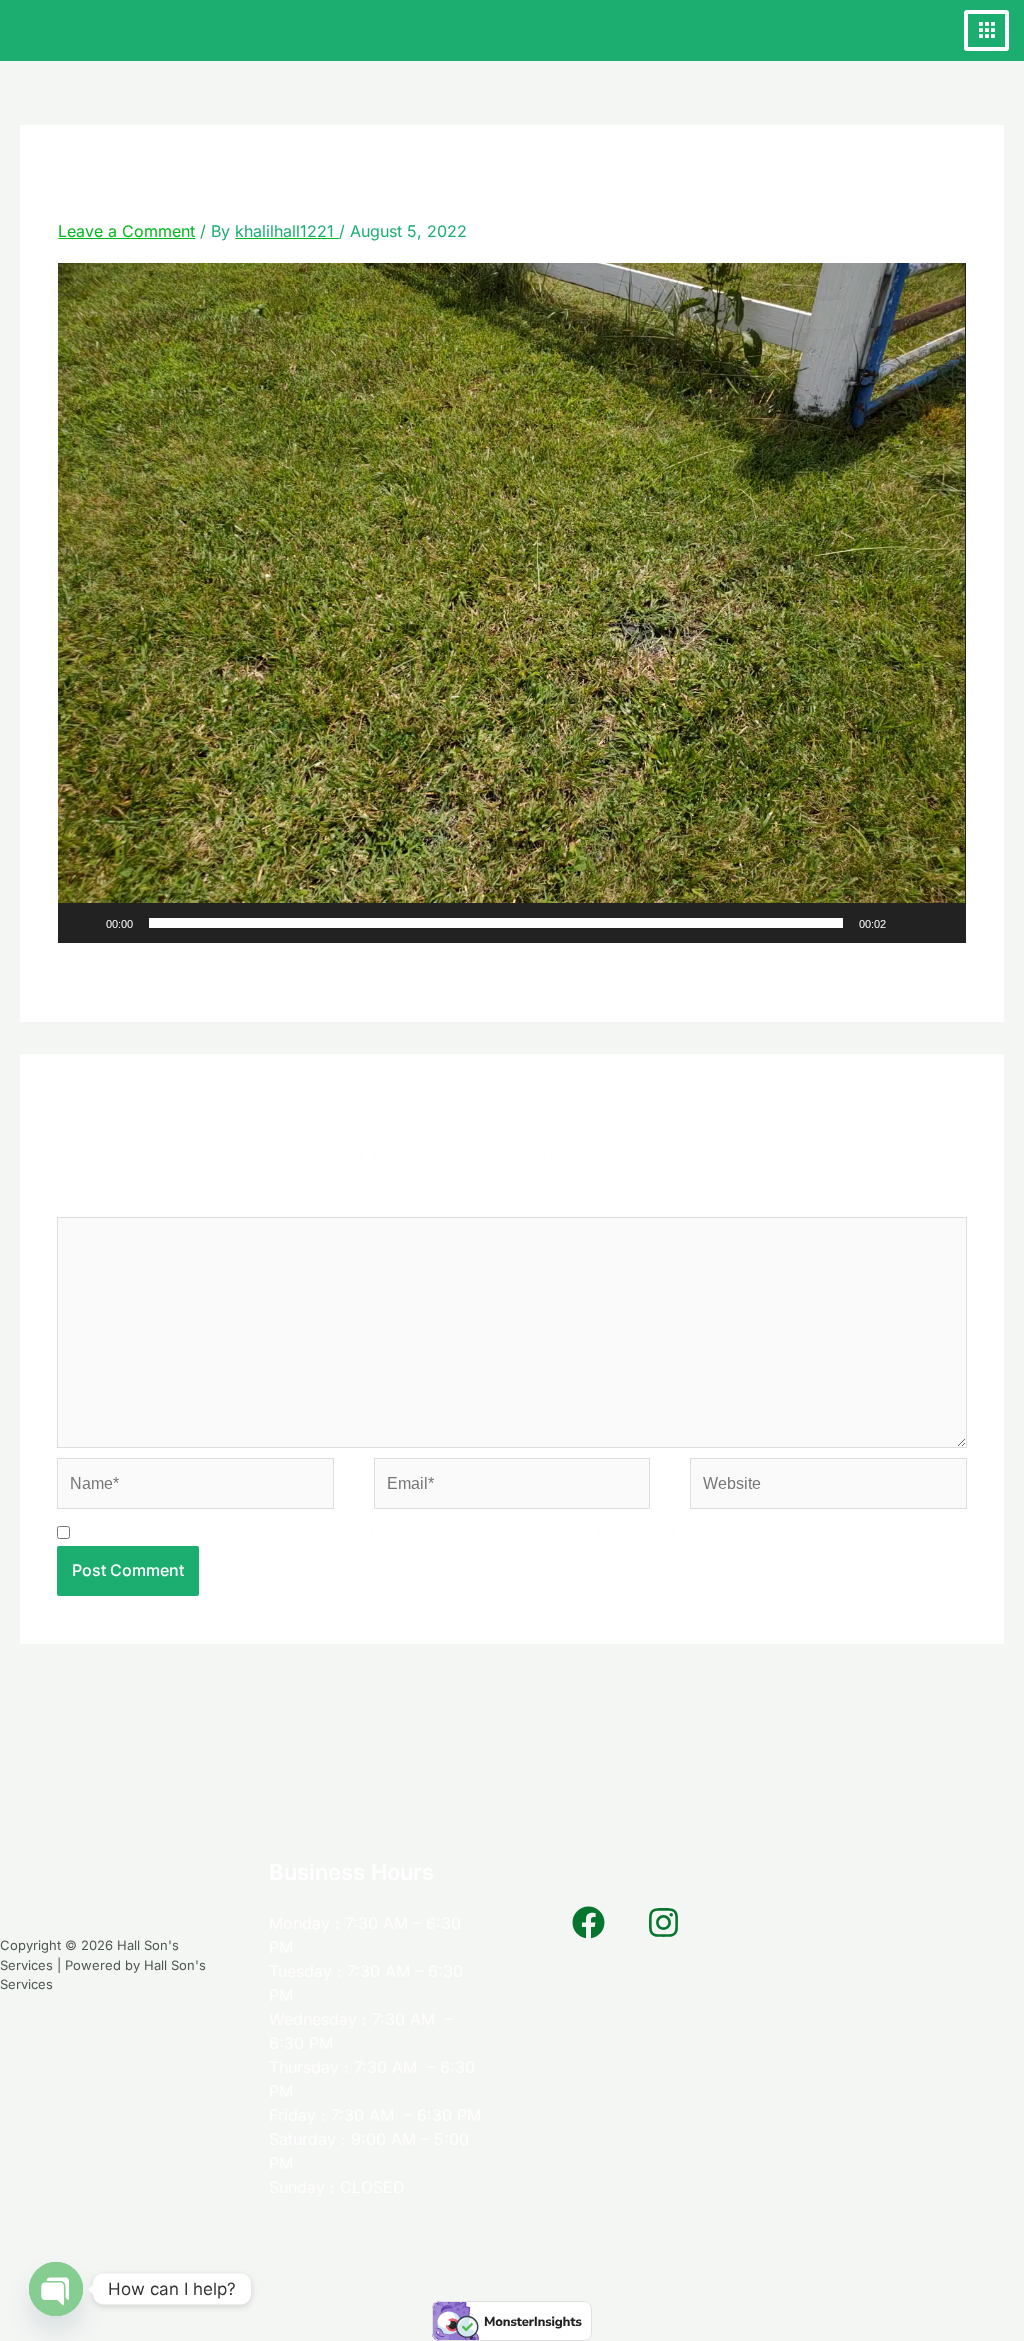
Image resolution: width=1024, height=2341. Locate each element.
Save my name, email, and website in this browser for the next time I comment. (383, 1533)
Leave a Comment (126, 231)
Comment (100, 1205)
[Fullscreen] (940, 923)
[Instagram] (663, 1922)
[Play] (84, 923)
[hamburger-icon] (986, 30)
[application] (511, 603)
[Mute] (908, 923)
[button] (512, 603)
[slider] (495, 923)
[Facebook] (588, 1922)
